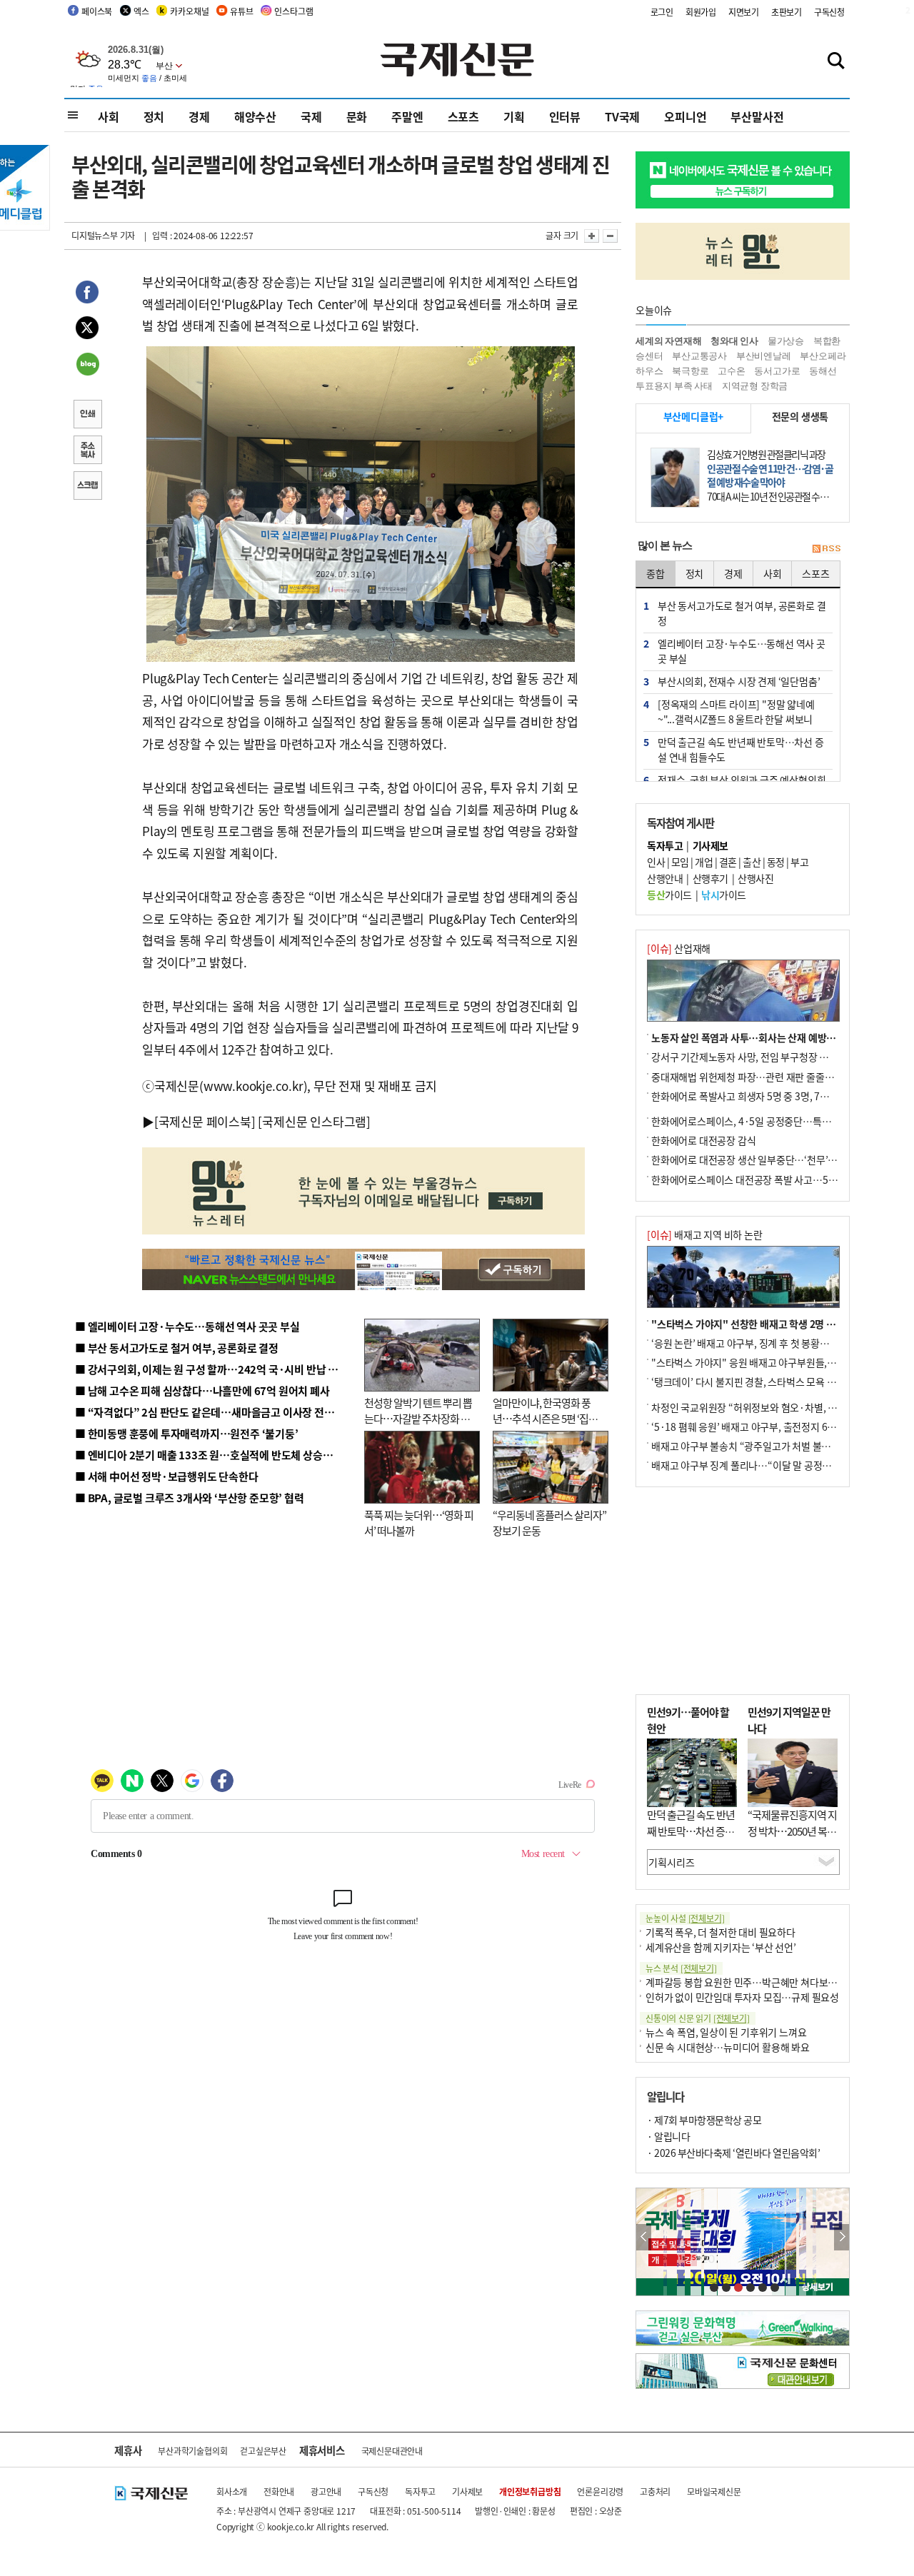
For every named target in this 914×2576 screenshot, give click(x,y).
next (842, 2237)
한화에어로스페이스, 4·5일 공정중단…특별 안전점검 (760, 1121)
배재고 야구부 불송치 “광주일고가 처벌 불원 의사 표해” (764, 1446)
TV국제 (622, 116)
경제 (199, 116)
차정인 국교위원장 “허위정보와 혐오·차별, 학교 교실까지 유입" (780, 1407)
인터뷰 (565, 116)
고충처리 (655, 2491)
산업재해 (679, 948)
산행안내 (665, 878)
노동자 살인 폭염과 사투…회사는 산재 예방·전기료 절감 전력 (775, 1037)
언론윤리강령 (600, 2491)
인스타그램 (293, 11)
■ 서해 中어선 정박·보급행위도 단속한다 (167, 1476)
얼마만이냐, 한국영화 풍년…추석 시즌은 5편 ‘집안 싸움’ (545, 1419)
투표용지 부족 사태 (674, 386)
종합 (656, 573)
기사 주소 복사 (87, 451)
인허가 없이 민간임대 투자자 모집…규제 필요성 (742, 1997)
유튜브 (241, 11)
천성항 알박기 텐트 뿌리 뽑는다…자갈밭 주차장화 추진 (418, 1419)
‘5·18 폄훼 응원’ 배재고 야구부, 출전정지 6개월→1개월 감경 (775, 1427)
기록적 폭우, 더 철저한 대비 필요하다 (720, 1932)
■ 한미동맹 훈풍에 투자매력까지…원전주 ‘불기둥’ (187, 1433)
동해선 (823, 371)
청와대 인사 (734, 341)
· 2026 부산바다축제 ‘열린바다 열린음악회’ (733, 2153)
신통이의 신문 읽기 (698, 2018)
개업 (704, 862)
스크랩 (87, 487)
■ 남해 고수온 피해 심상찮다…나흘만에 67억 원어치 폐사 (202, 1390)
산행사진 (755, 878)
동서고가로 (777, 371)
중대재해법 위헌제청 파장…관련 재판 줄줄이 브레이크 (762, 1077)
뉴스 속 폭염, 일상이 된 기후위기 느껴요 (726, 2032)
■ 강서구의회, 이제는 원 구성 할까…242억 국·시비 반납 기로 (211, 1369)
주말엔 (407, 116)
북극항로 (690, 371)
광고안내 (326, 2491)
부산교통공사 (699, 356)
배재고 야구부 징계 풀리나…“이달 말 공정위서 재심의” (763, 1465)
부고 (799, 862)
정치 (154, 116)
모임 (680, 862)
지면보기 (744, 12)
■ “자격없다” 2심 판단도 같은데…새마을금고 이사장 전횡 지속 (215, 1412)
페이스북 (97, 11)
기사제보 (467, 2491)
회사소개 (232, 2491)
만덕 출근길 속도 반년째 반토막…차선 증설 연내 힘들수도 (691, 1831)
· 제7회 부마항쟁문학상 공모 (704, 2120)
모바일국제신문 (714, 2491)
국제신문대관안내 (392, 2451)
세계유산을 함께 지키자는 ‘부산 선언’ (721, 1947)
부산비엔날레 (764, 356)
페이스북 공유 (87, 294)
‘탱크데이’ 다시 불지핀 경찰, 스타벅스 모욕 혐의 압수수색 (767, 1382)
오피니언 (685, 116)
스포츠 (463, 116)
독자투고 (420, 2491)
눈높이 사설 (685, 1918)
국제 (311, 116)
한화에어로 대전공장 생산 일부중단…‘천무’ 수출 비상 (760, 1159)
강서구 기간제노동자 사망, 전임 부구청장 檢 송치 (750, 1057)
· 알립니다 (668, 2136)
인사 (656, 862)
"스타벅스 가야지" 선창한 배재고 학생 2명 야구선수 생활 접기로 (782, 1324)
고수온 (731, 371)
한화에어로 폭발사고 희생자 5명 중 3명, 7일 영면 (750, 1096)
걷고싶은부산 (263, 2451)
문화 (357, 116)
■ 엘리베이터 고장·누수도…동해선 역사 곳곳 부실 (187, 1326)
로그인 (662, 12)
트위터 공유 (87, 330)
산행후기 (710, 878)
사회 (109, 116)
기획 (514, 116)
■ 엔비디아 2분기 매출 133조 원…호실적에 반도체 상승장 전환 (215, 1455)
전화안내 (279, 2491)
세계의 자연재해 (668, 341)
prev (644, 2237)
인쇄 (87, 416)
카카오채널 (189, 11)
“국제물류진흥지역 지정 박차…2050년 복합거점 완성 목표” (792, 1831)
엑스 (141, 11)
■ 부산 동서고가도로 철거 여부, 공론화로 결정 (177, 1348)
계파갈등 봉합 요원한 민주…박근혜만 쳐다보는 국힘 (752, 1982)
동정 (776, 862)
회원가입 (701, 12)
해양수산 (255, 116)
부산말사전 (757, 116)
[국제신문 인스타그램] (314, 1121)
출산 (752, 862)
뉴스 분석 (681, 1968)
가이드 (669, 895)
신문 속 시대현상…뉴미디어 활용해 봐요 (728, 2047)
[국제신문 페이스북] (205, 1121)
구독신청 (829, 12)
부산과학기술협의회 (192, 2451)
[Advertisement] (743, 1591)
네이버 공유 (87, 366)
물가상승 (786, 341)
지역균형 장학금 (755, 386)
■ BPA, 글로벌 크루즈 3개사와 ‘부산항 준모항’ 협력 (190, 1498)
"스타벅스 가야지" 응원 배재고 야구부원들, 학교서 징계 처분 (774, 1362)
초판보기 (787, 12)
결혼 (728, 862)
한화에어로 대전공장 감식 (703, 1140)
